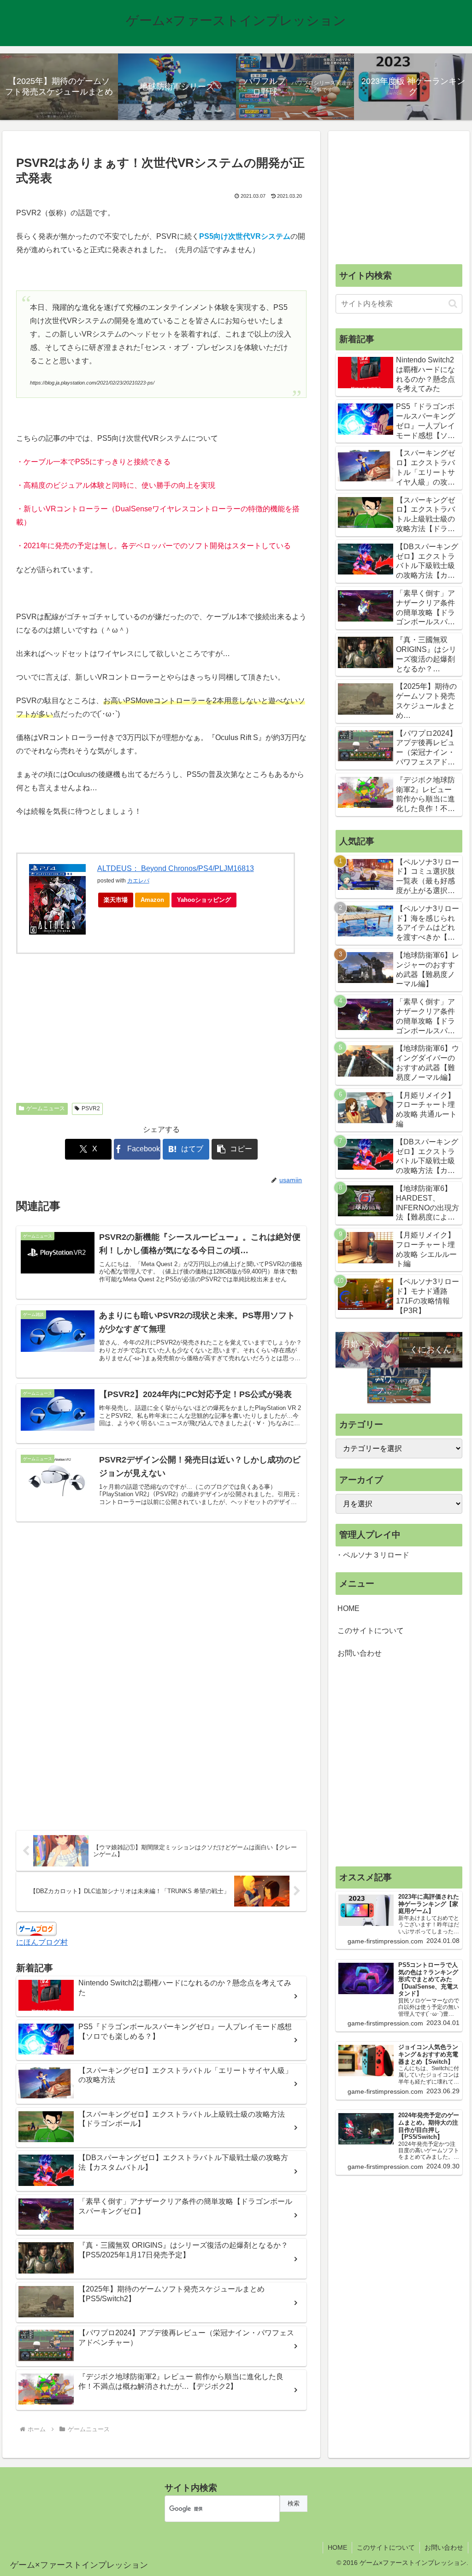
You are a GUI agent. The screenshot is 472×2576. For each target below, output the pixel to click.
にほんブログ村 (42, 1942)
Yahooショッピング (204, 900)
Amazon (152, 900)
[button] (235, 1149)
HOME (348, 1608)
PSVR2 (91, 1108)
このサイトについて (371, 1631)
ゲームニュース (46, 1108)
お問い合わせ (360, 1653)
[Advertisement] (89, 1034)
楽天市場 (116, 900)
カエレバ (138, 881)
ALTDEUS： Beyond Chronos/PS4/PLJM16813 (176, 868)
